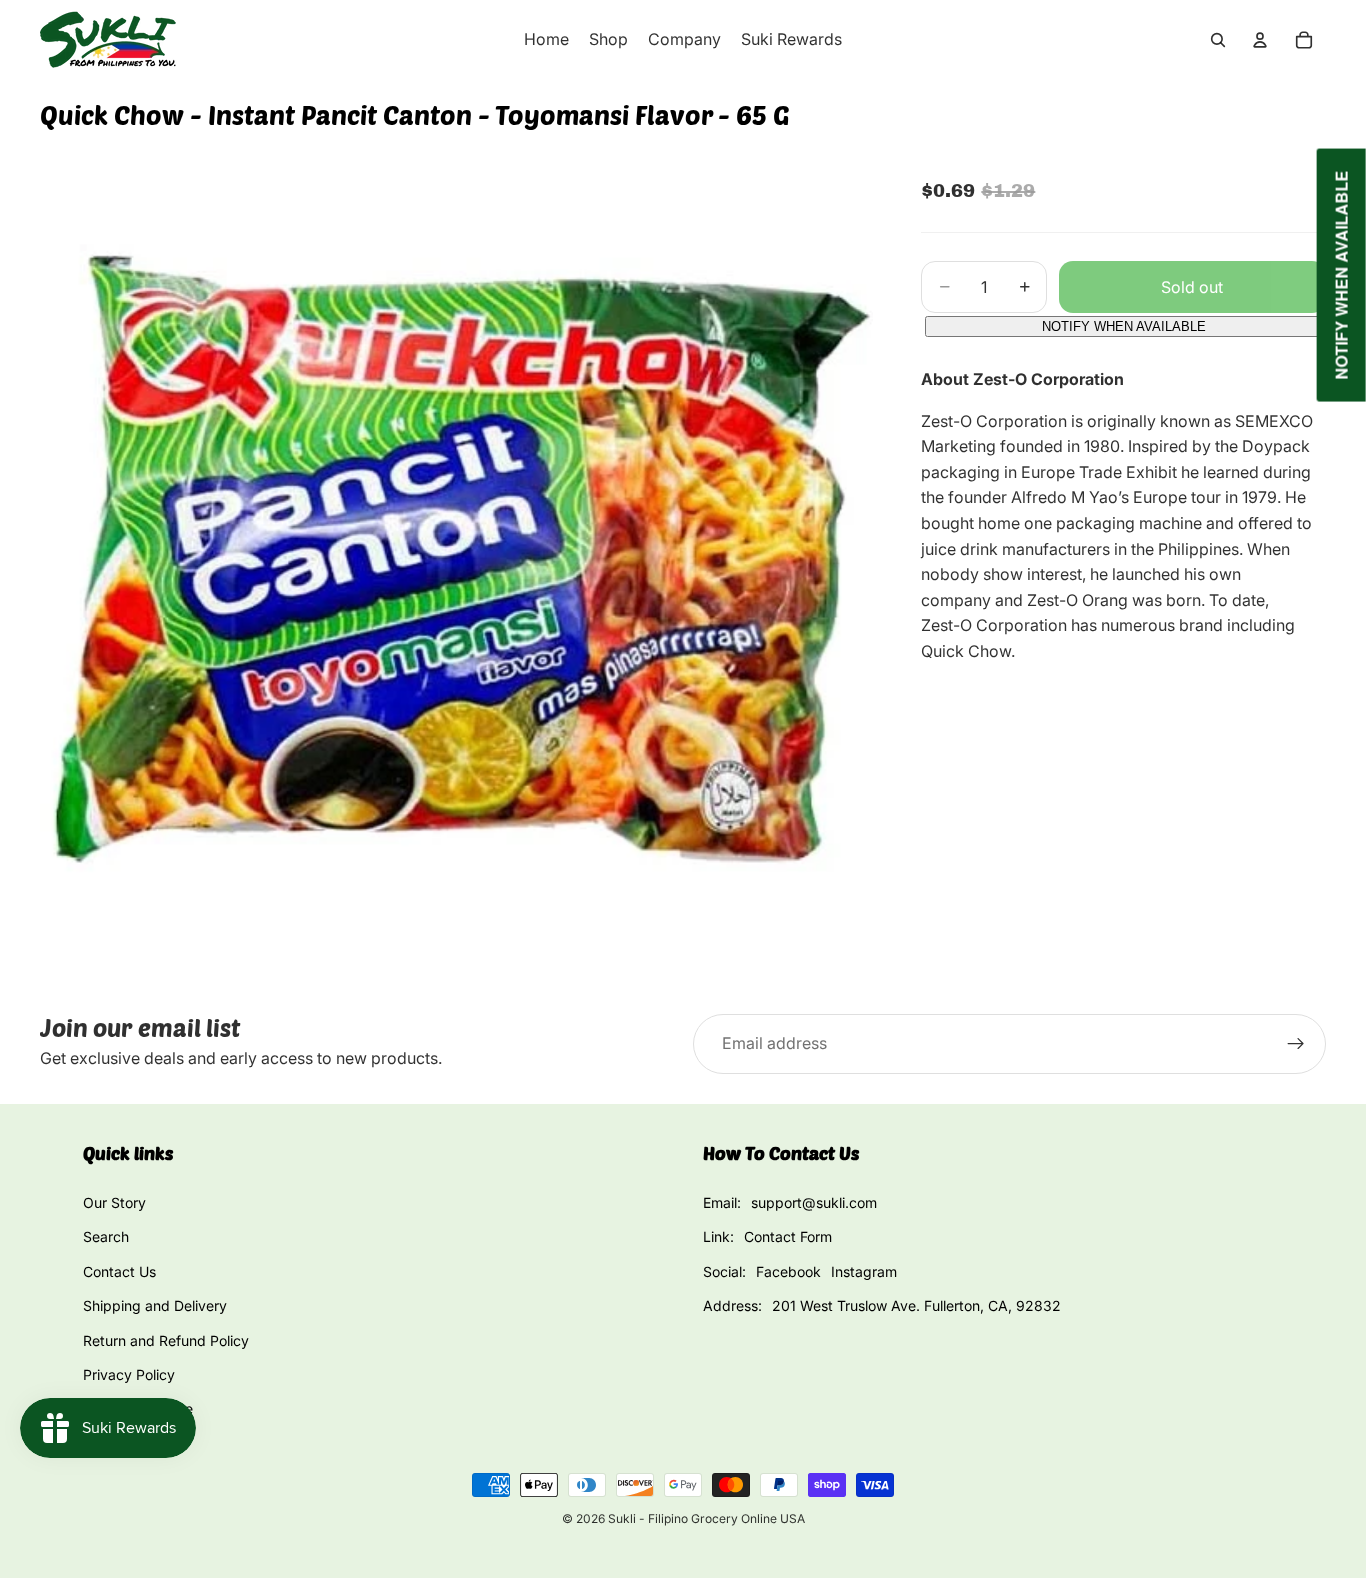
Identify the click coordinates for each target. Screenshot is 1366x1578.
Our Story (114, 1202)
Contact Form (788, 1236)
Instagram (864, 1271)
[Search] (1218, 40)
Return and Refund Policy (166, 1340)
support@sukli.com (814, 1202)
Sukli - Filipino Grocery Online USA (706, 1518)
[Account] (1260, 40)
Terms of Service (138, 1408)
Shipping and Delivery (155, 1305)
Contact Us (119, 1271)
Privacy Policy (129, 1374)
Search (106, 1236)
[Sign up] (1296, 1044)
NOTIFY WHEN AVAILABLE (1124, 326)
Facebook (788, 1271)
